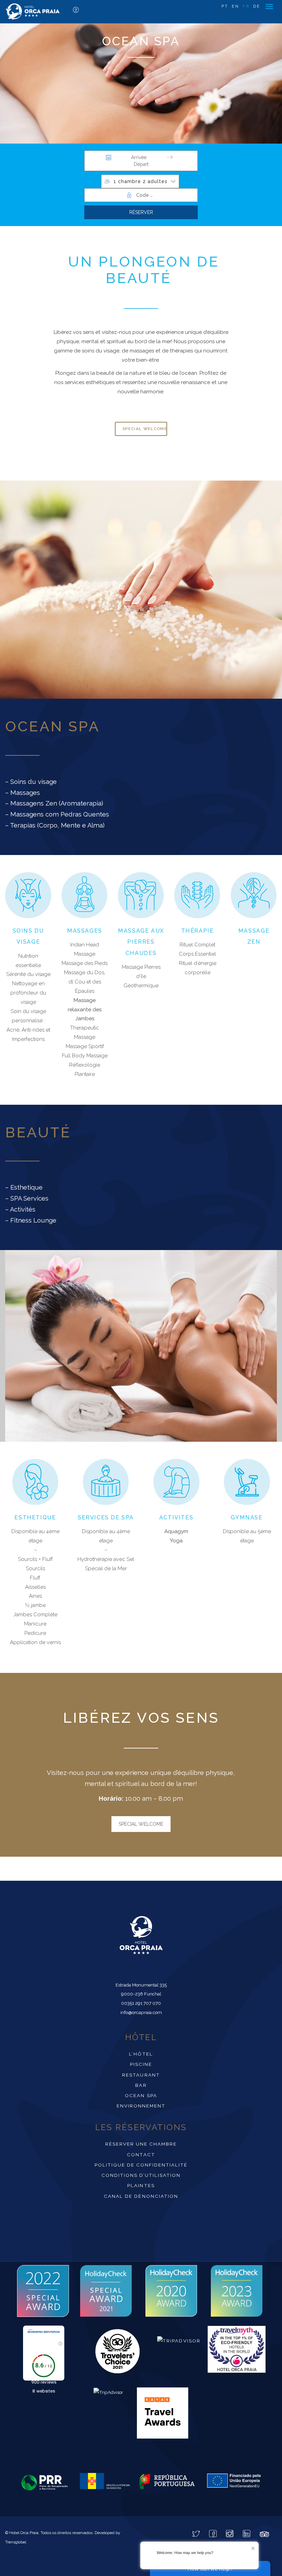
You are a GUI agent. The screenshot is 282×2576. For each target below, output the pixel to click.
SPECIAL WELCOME (141, 1824)
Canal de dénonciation (141, 2196)
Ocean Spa (141, 2095)
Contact (141, 2155)
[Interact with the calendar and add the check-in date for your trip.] (109, 157)
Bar (141, 2085)
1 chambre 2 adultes (140, 181)
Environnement (141, 2106)
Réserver (141, 212)
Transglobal (16, 2542)
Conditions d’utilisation (141, 2175)
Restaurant (141, 2075)
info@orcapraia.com (141, 2012)
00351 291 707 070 (141, 2003)
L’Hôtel (141, 2054)
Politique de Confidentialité (141, 2165)
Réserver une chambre (141, 2144)
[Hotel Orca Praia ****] (33, 12)
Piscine (141, 2064)
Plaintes (141, 2185)
